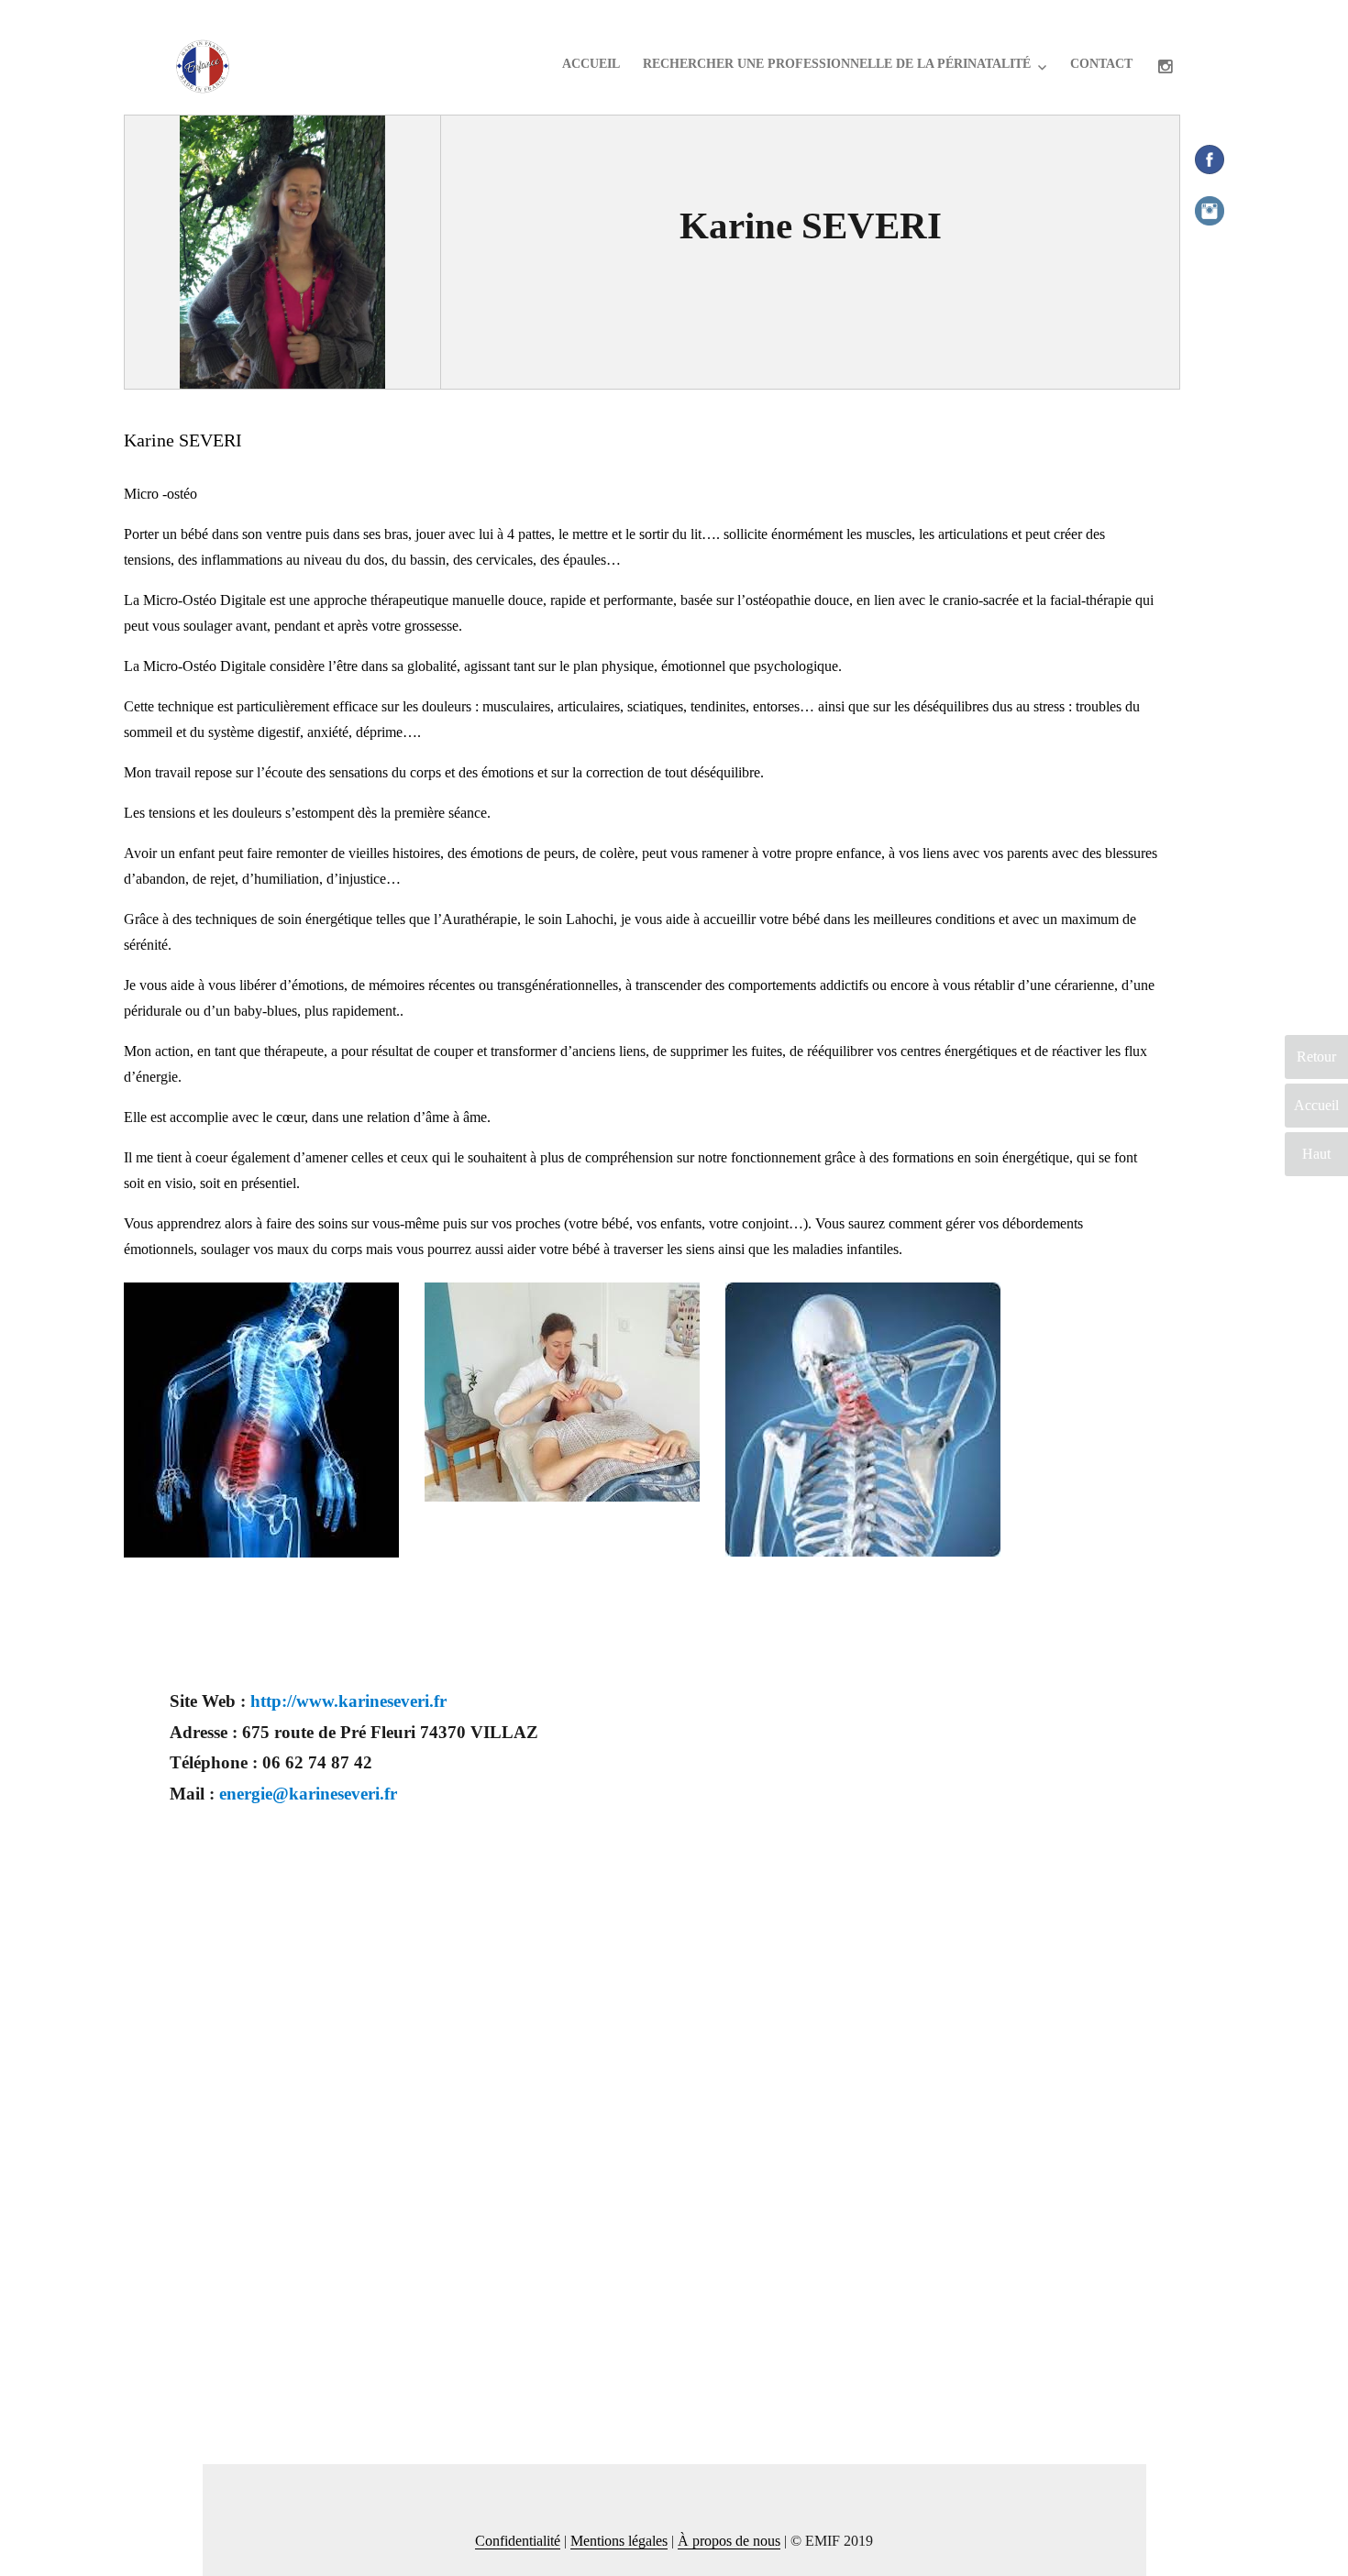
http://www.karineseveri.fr (348, 1701)
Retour (1316, 1057)
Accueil (591, 64)
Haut (1316, 1154)
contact (1101, 64)
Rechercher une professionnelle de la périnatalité (837, 64)
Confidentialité (518, 2541)
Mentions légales (619, 2541)
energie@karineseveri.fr (308, 1794)
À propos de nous (729, 2541)
